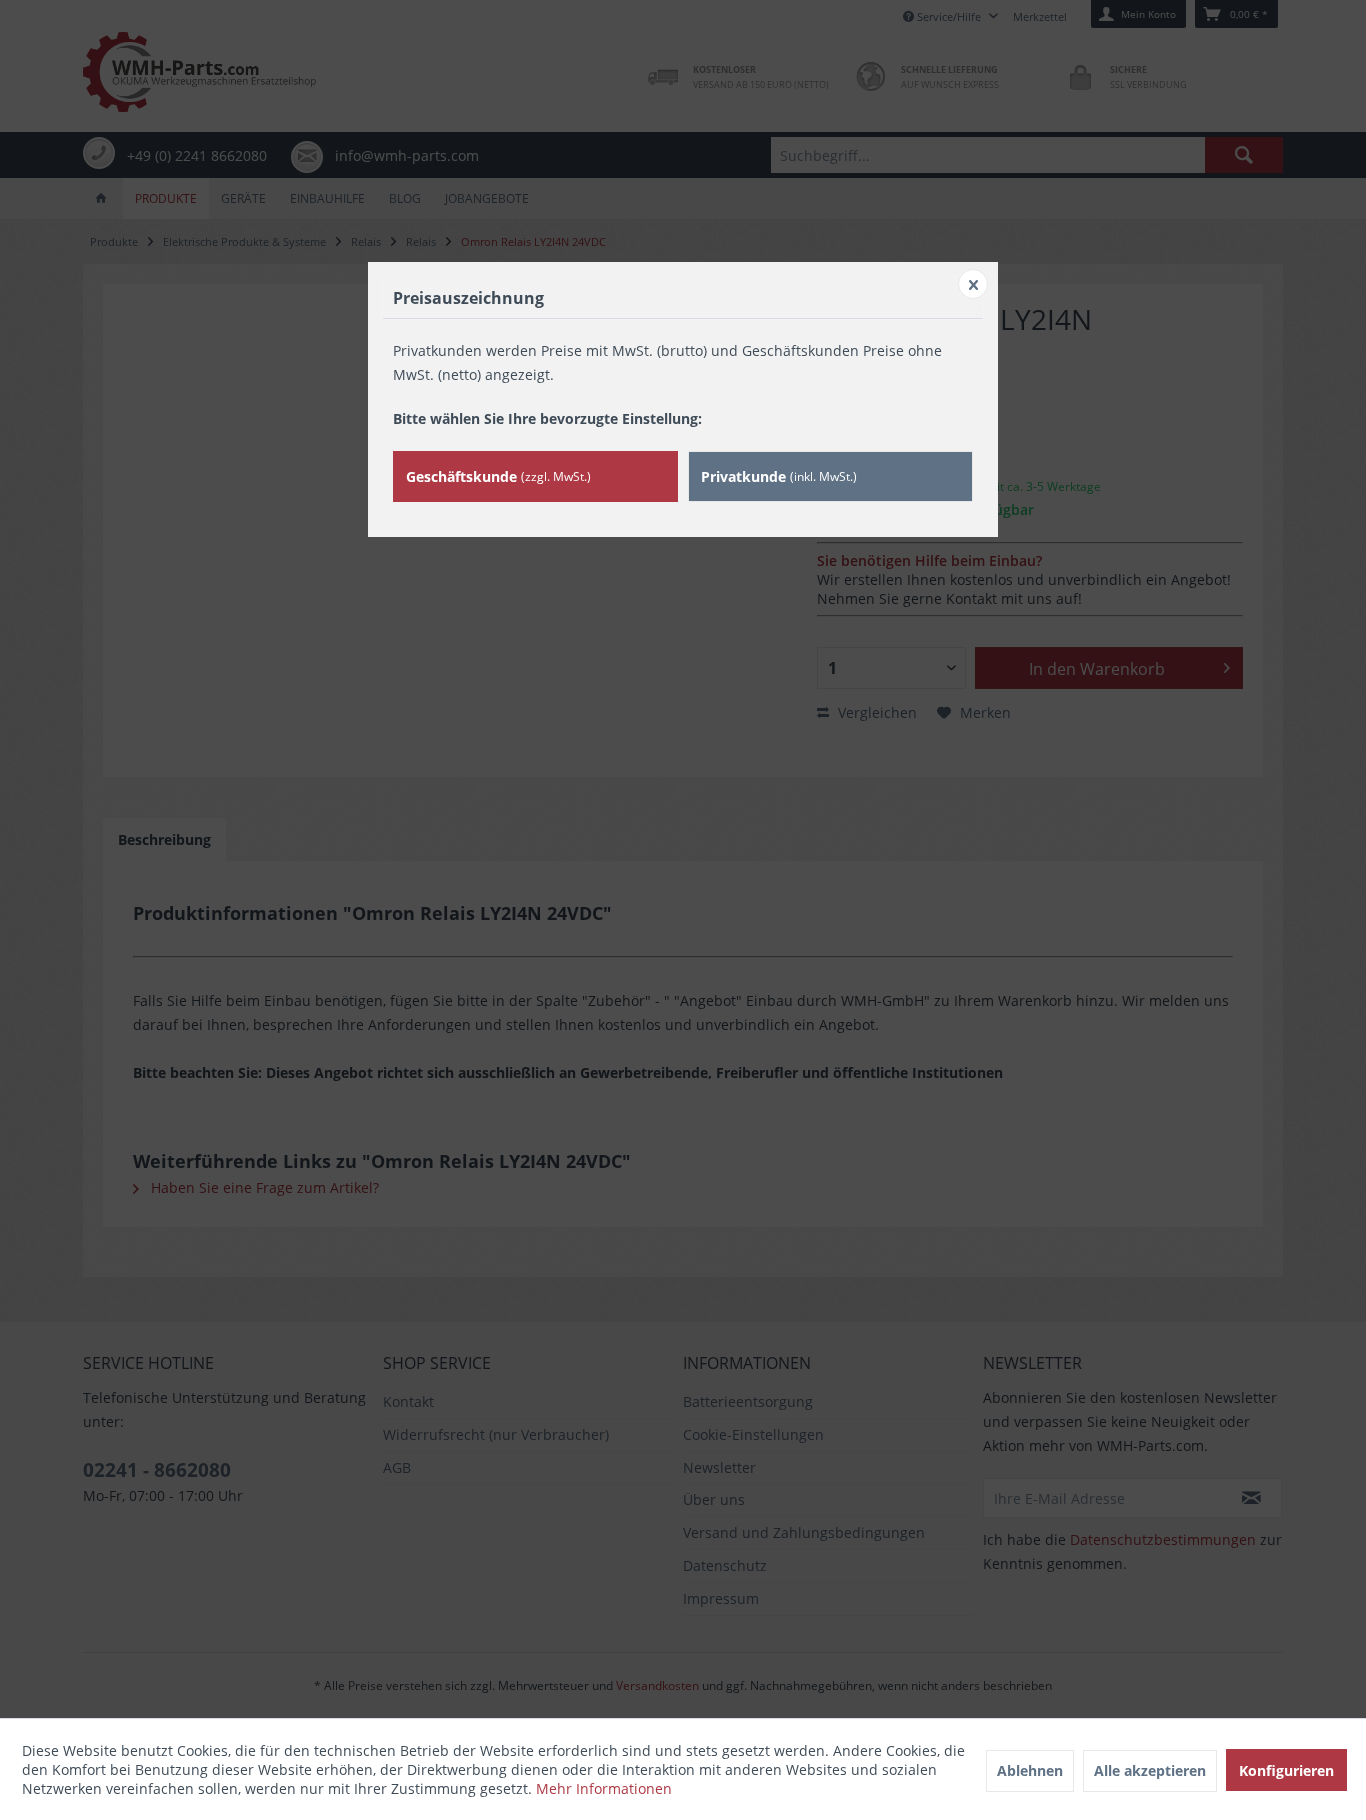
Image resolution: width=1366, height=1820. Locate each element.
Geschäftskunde (498, 476)
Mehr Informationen (604, 1788)
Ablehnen (1030, 1770)
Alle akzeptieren (1150, 1770)
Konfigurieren (1286, 1770)
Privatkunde (779, 476)
